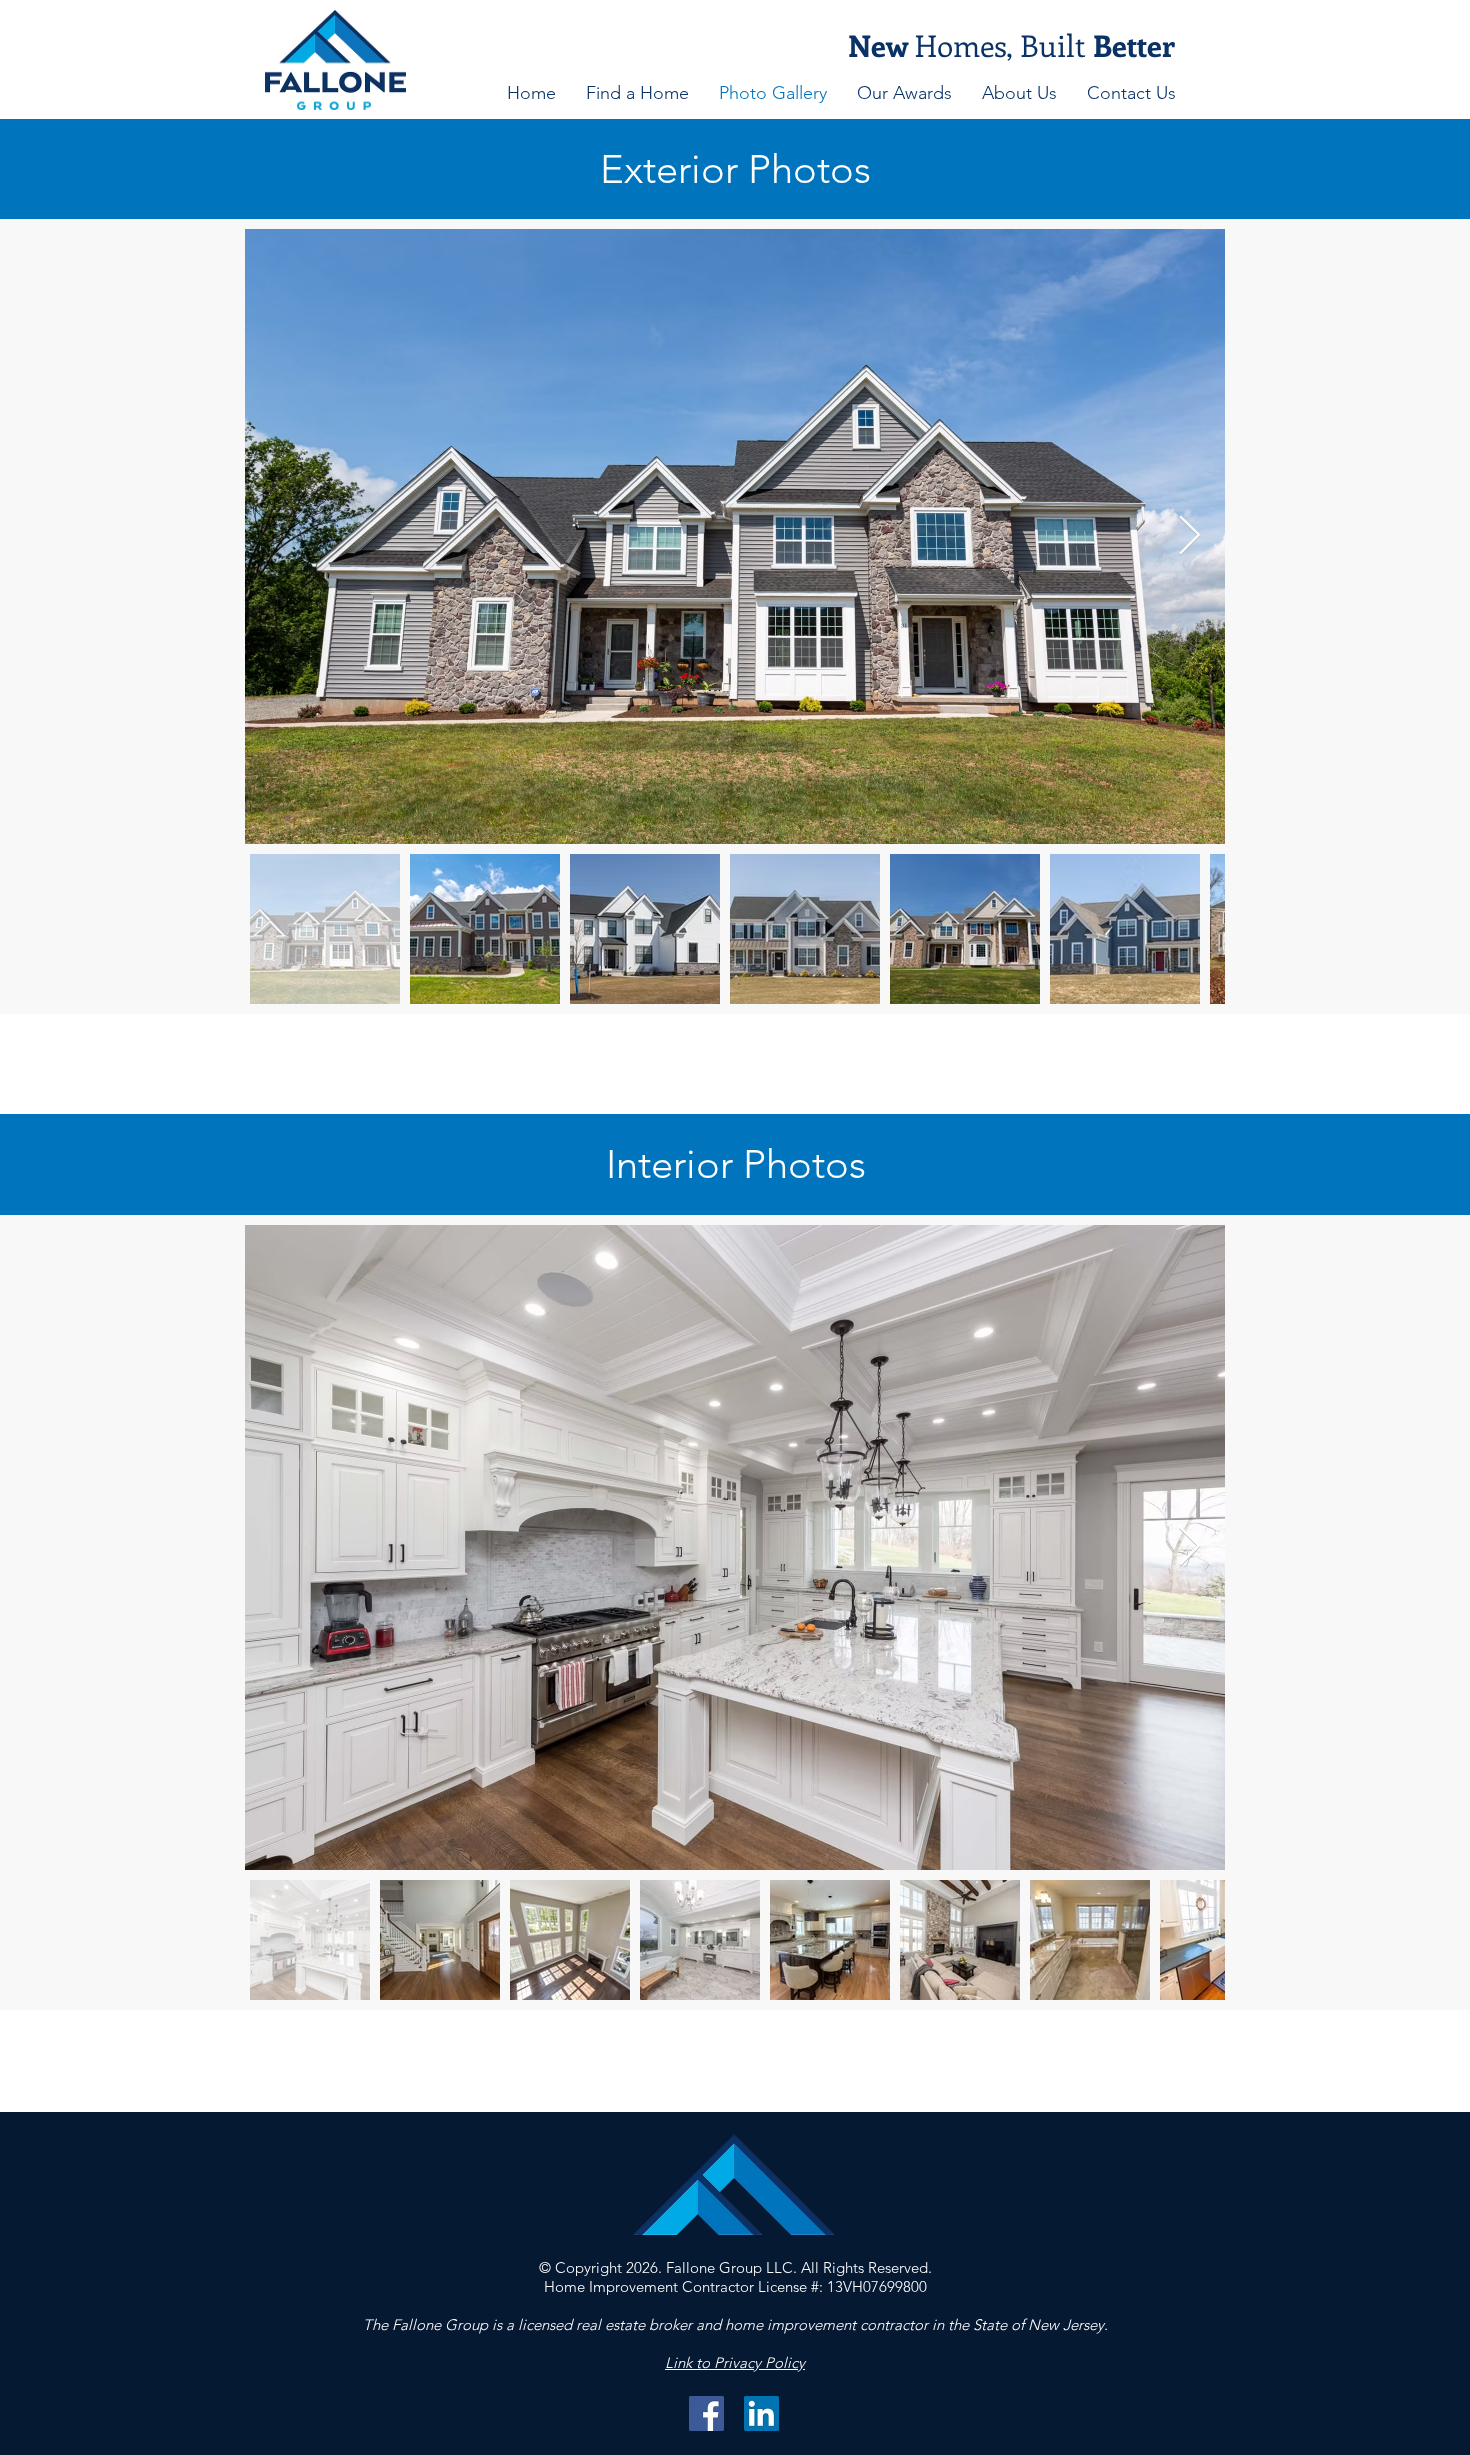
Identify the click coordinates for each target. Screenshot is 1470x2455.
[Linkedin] (761, 2413)
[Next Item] (1189, 536)
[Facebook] (706, 2413)
